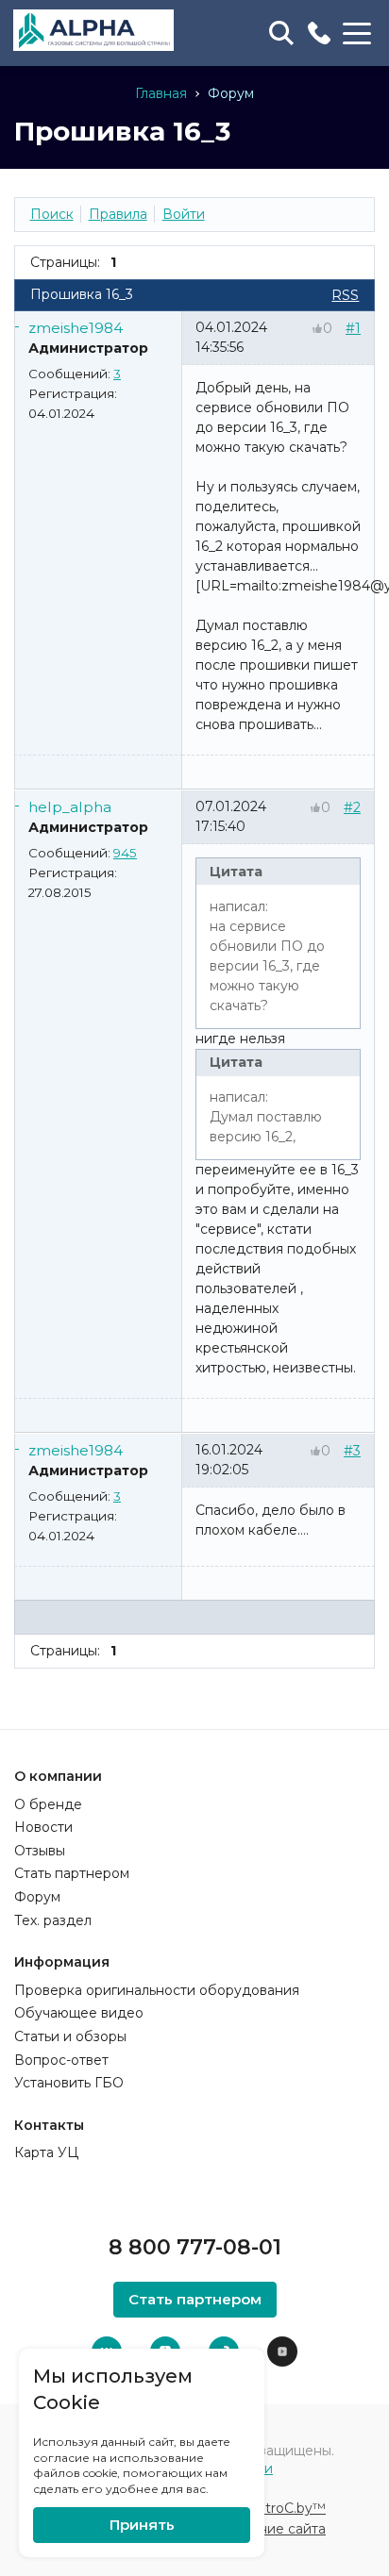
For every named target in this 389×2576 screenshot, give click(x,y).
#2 (352, 807)
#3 (352, 1451)
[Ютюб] (282, 2352)
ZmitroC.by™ (282, 2508)
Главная (161, 93)
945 (125, 853)
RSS (345, 295)
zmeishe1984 (76, 328)
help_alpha (70, 807)
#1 (353, 328)
